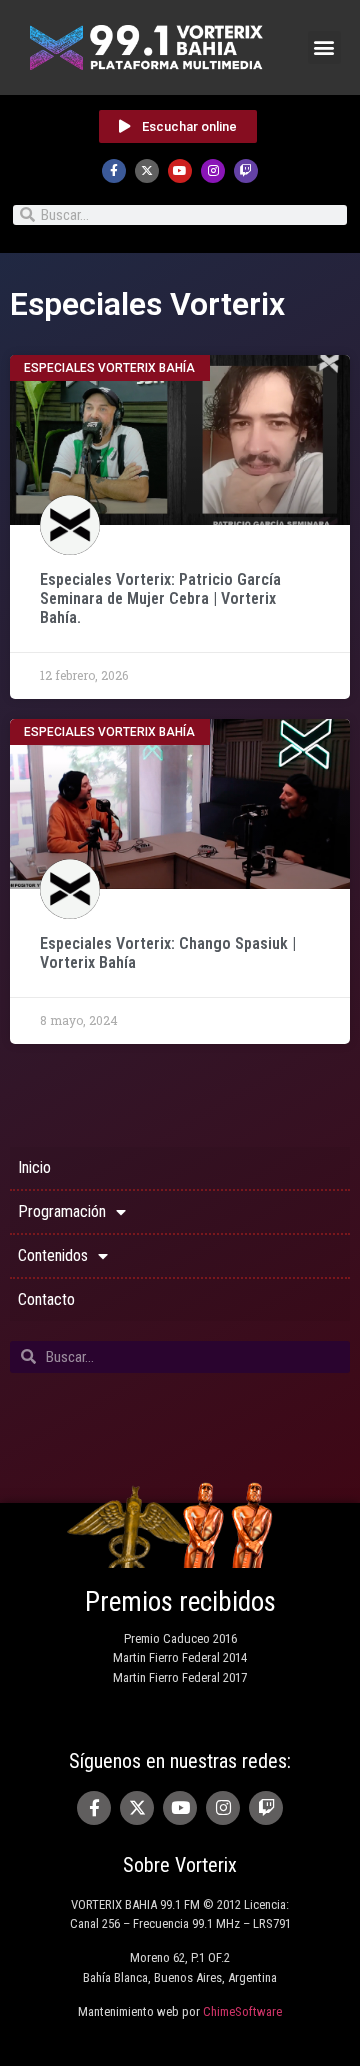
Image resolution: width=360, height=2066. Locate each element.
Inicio (34, 1167)
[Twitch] (246, 171)
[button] (324, 47)
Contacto (46, 1299)
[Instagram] (213, 171)
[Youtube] (180, 171)
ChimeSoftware (242, 2011)
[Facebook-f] (114, 171)
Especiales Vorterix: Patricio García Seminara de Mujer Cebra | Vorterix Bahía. (160, 598)
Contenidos (53, 1255)
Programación (62, 1211)
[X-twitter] (147, 171)
